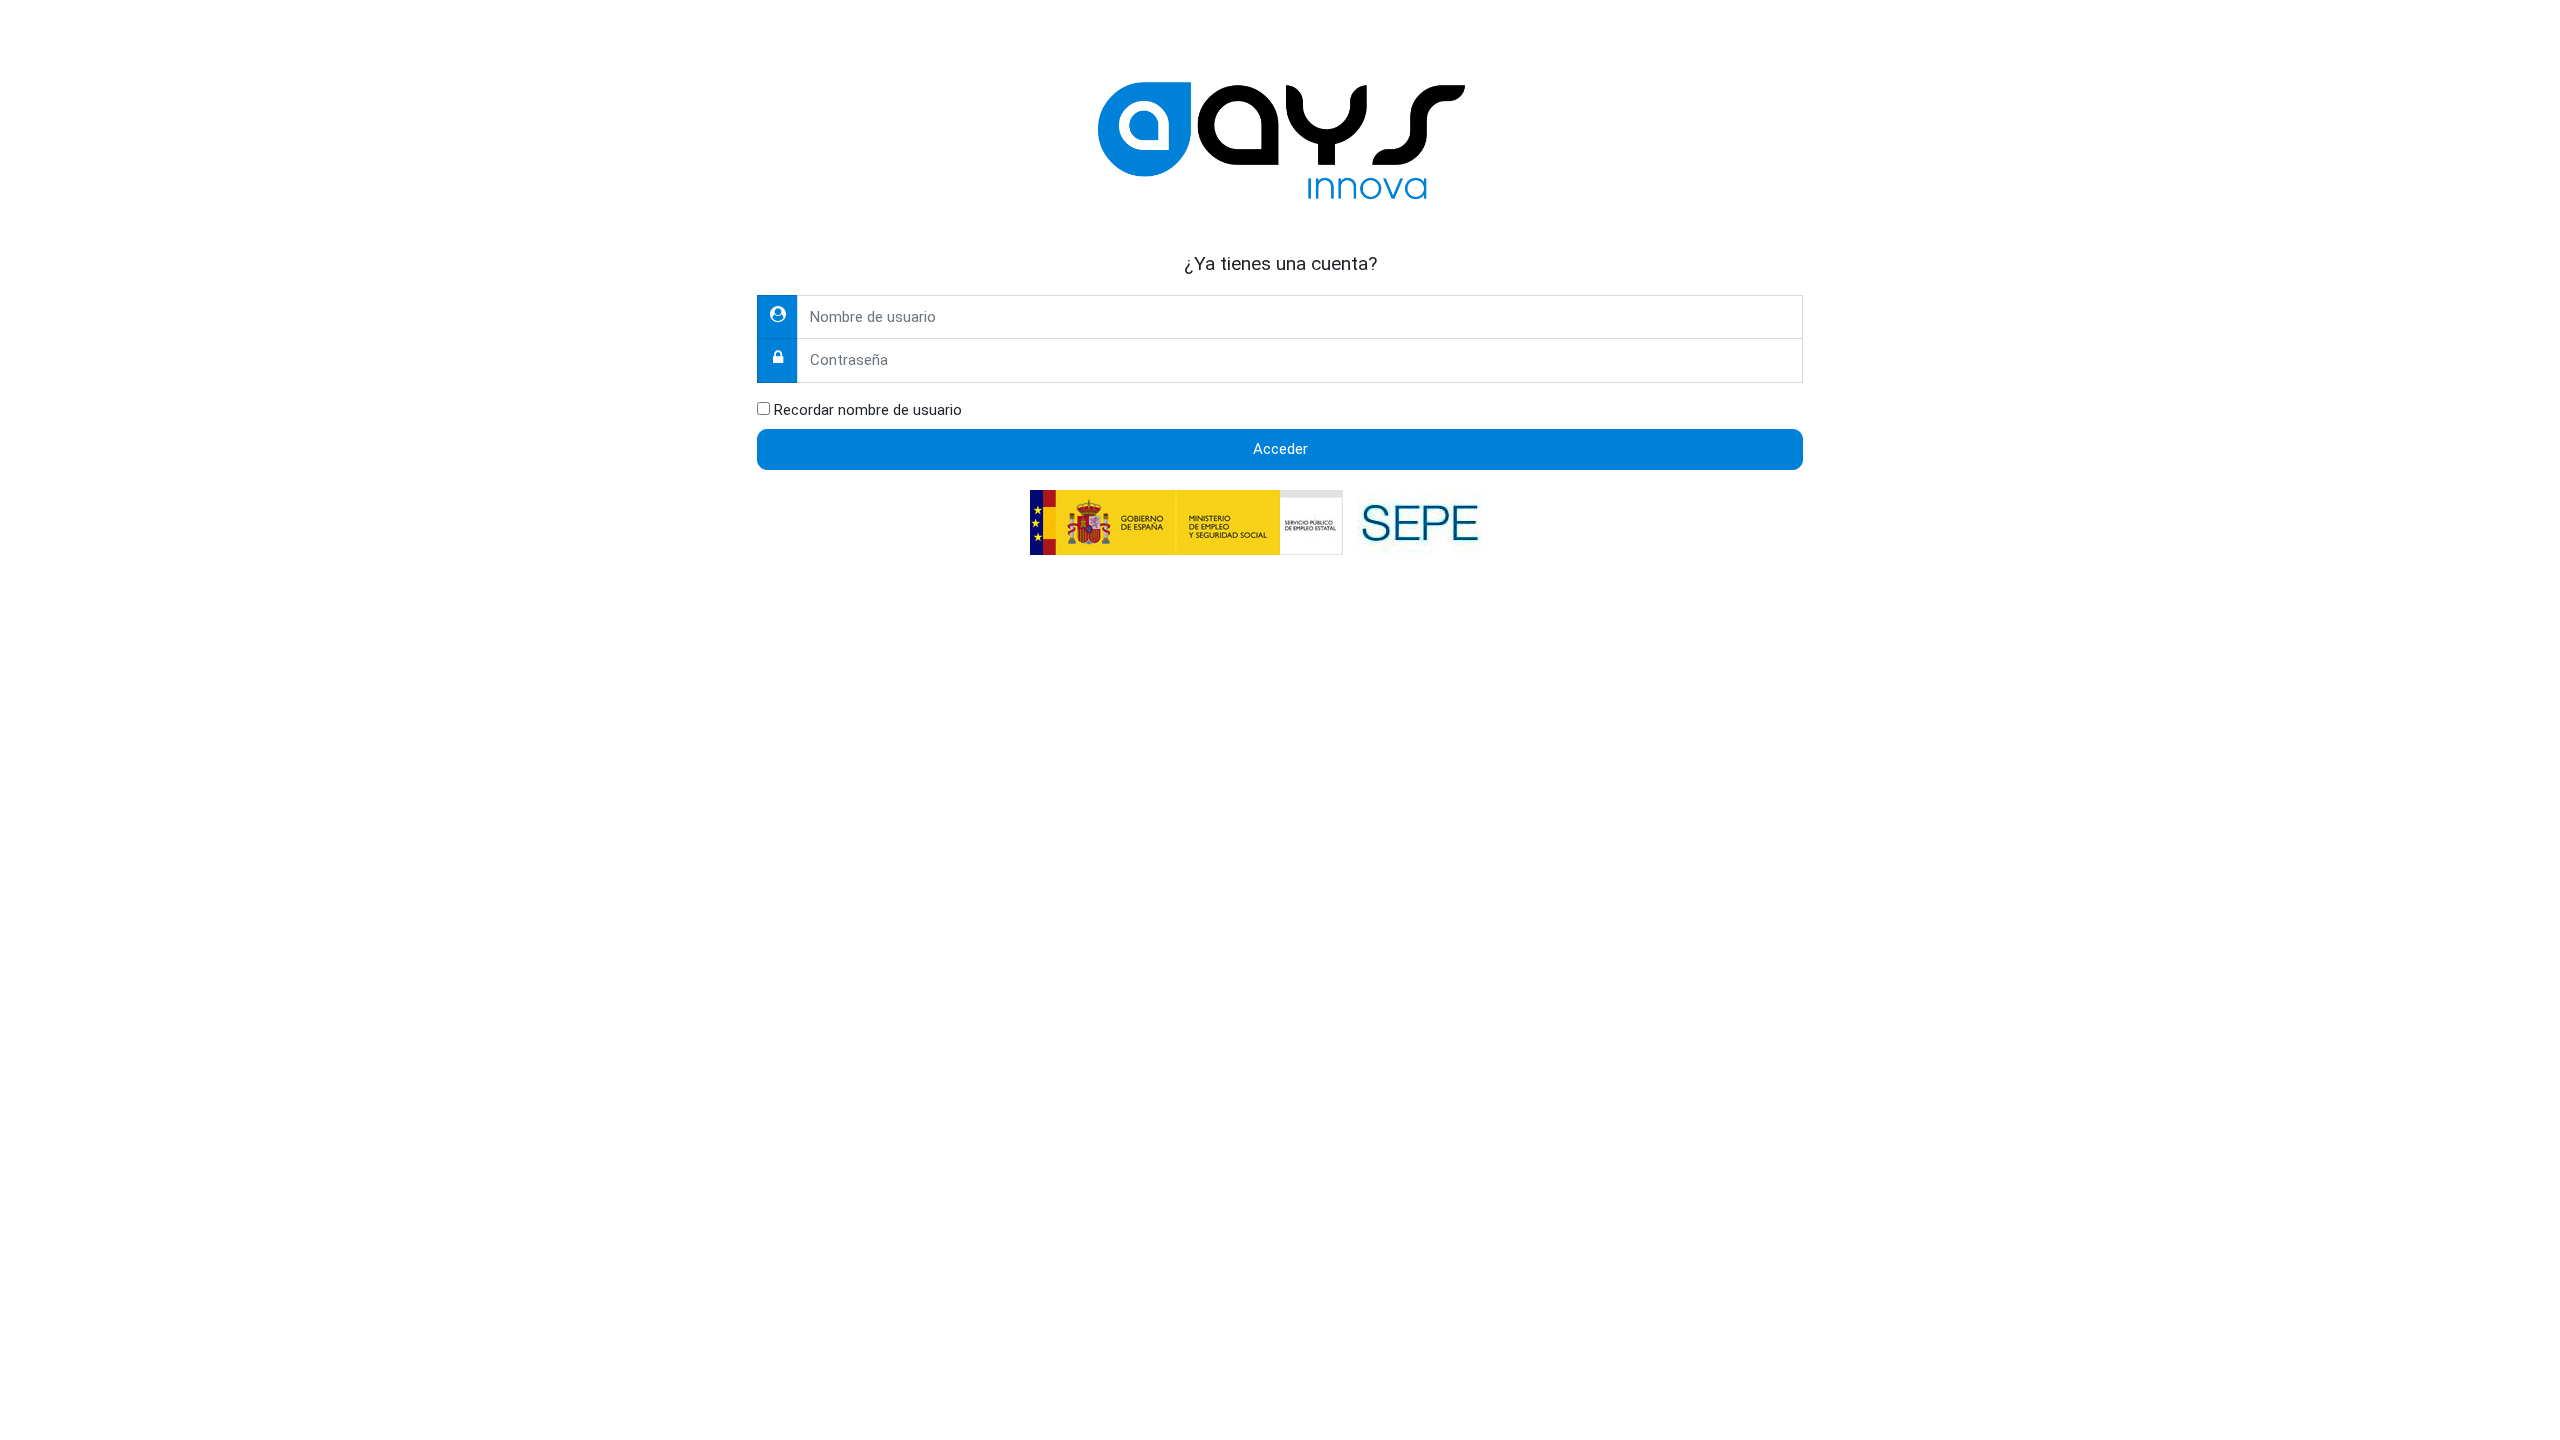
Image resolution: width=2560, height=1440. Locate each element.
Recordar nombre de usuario (868, 410)
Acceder (1280, 449)
